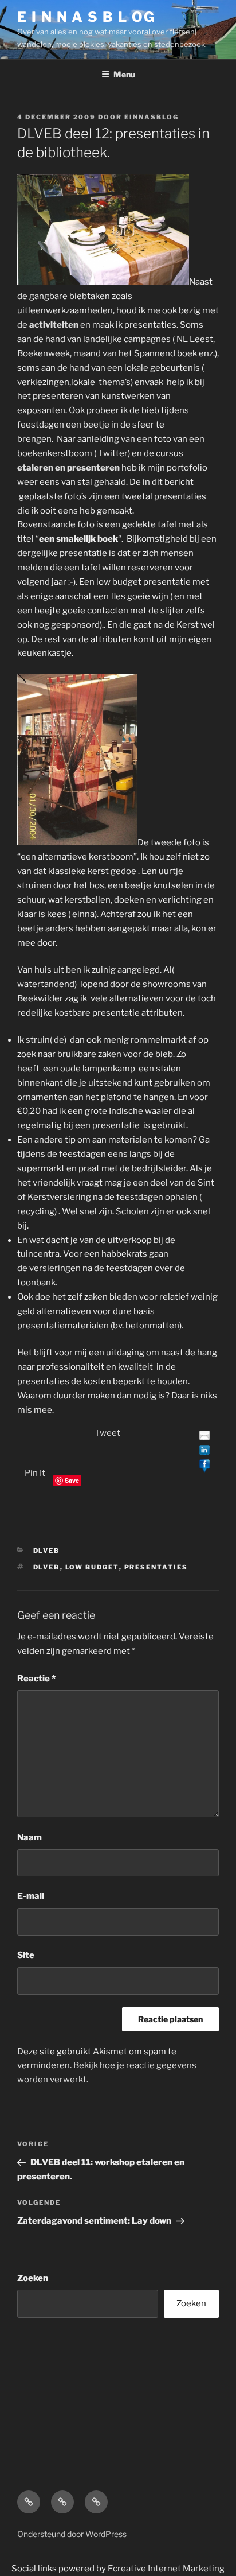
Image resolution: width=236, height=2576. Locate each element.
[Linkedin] (204, 1451)
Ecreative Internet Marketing (166, 2569)
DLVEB (47, 1551)
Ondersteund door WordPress (72, 2534)
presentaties (156, 1567)
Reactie (36, 1679)
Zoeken (33, 2278)
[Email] (204, 1437)
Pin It (35, 1473)
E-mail (31, 1896)
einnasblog (152, 117)
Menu (124, 74)
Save (72, 1480)
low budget (92, 1567)
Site (26, 1955)
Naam (29, 1837)
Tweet (107, 1433)
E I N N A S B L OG (86, 17)
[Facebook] (204, 1466)
